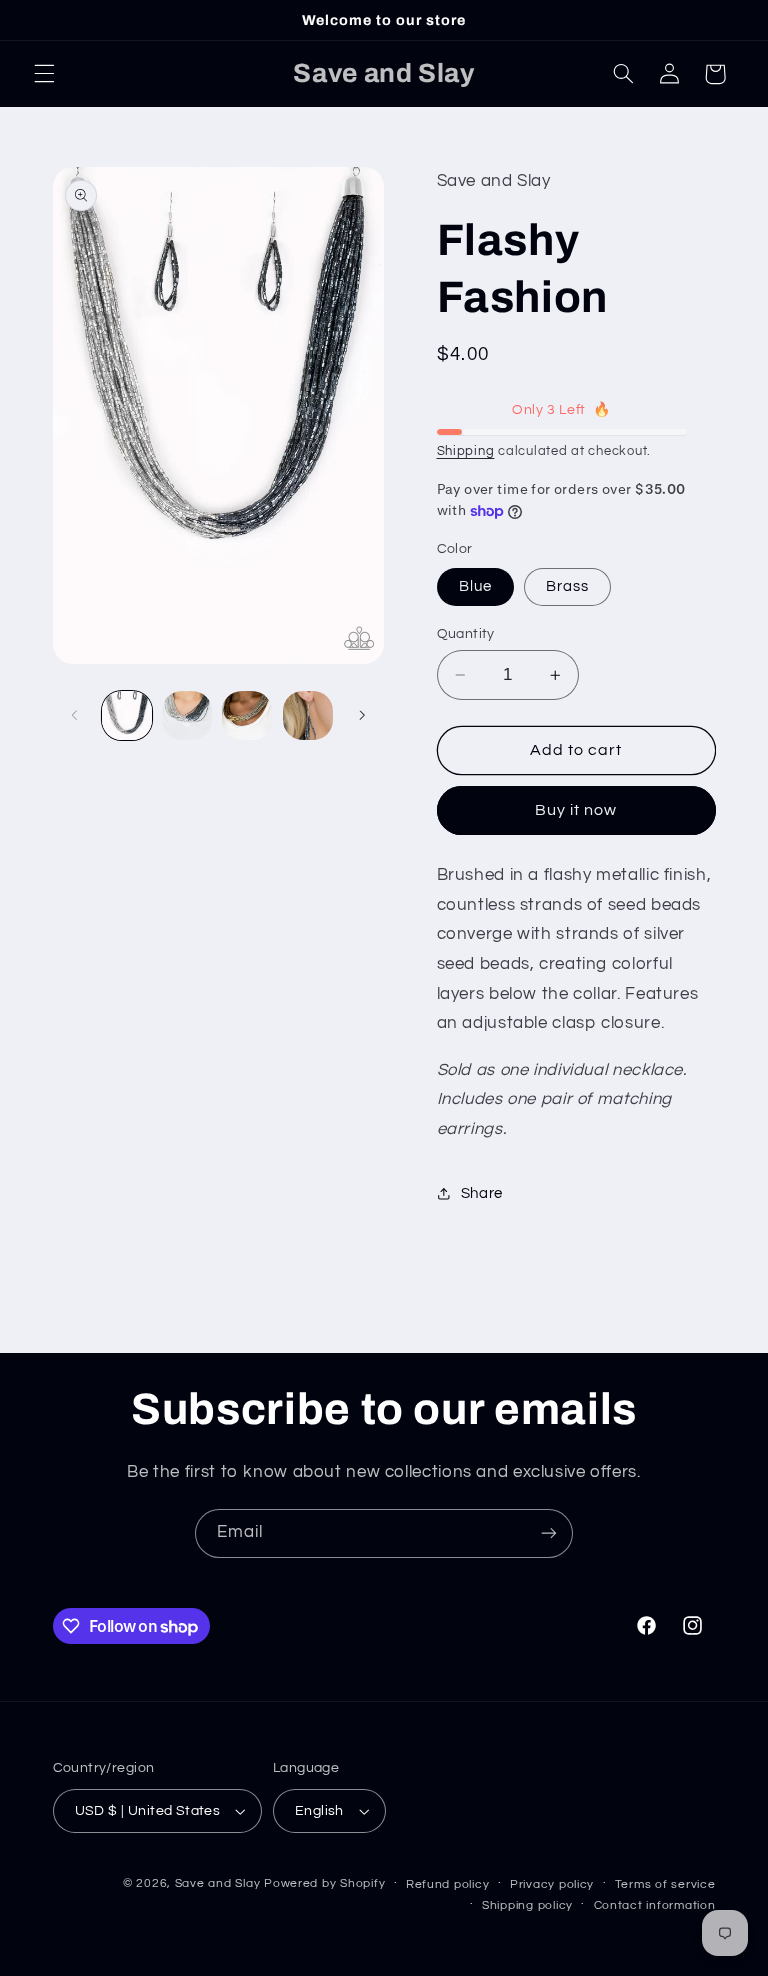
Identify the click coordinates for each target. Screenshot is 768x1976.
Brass (567, 586)
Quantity (466, 634)
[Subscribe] (549, 1533)
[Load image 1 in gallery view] (127, 716)
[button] (44, 74)
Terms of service (665, 1884)
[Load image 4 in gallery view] (247, 716)
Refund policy (448, 1884)
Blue (475, 586)
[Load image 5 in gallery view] (308, 716)
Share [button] (482, 1193)
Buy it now (576, 810)
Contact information (655, 1905)
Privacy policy (552, 1884)
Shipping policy (527, 1905)
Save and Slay (218, 1883)
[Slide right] (362, 716)
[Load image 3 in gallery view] (187, 716)
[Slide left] (75, 716)
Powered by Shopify (324, 1883)
